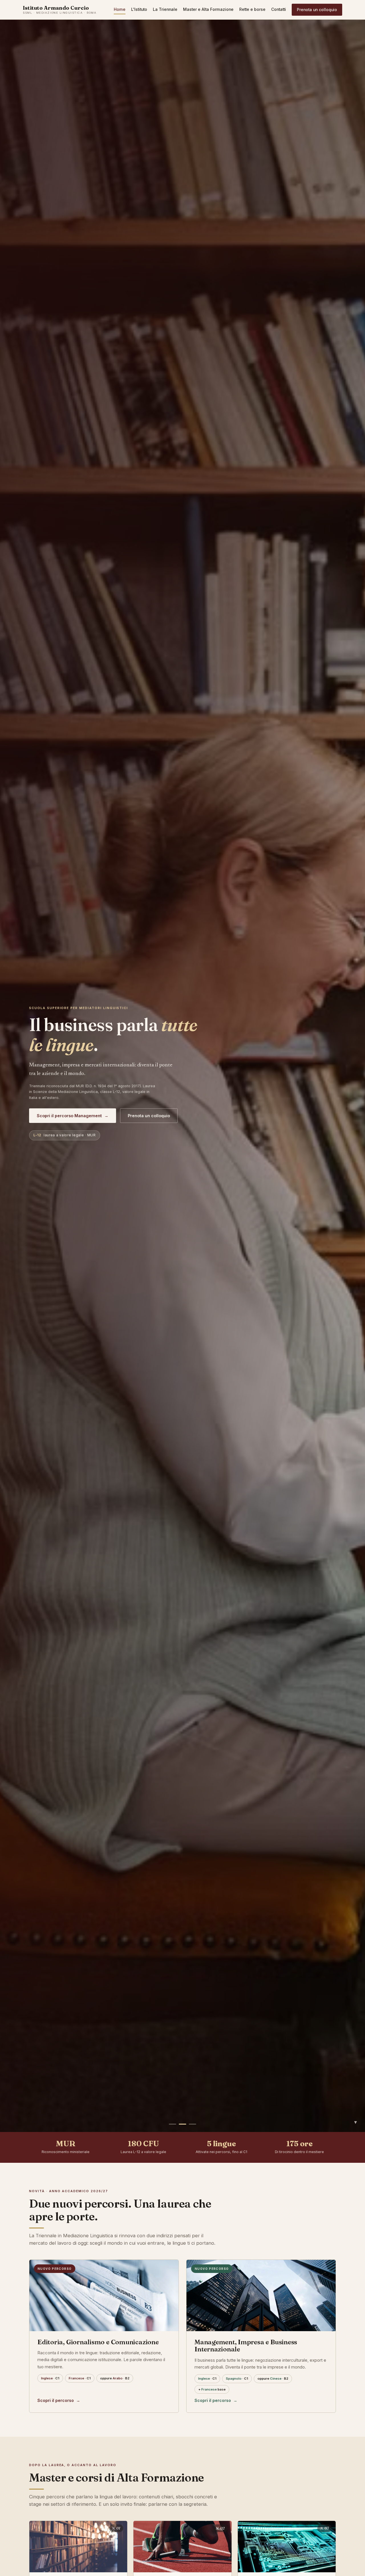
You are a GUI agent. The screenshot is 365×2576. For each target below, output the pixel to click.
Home (120, 9)
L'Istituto (139, 9)
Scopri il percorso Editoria (67, 1116)
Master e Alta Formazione (208, 9)
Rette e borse (252, 9)
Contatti (279, 9)
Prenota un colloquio (317, 10)
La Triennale (165, 9)
